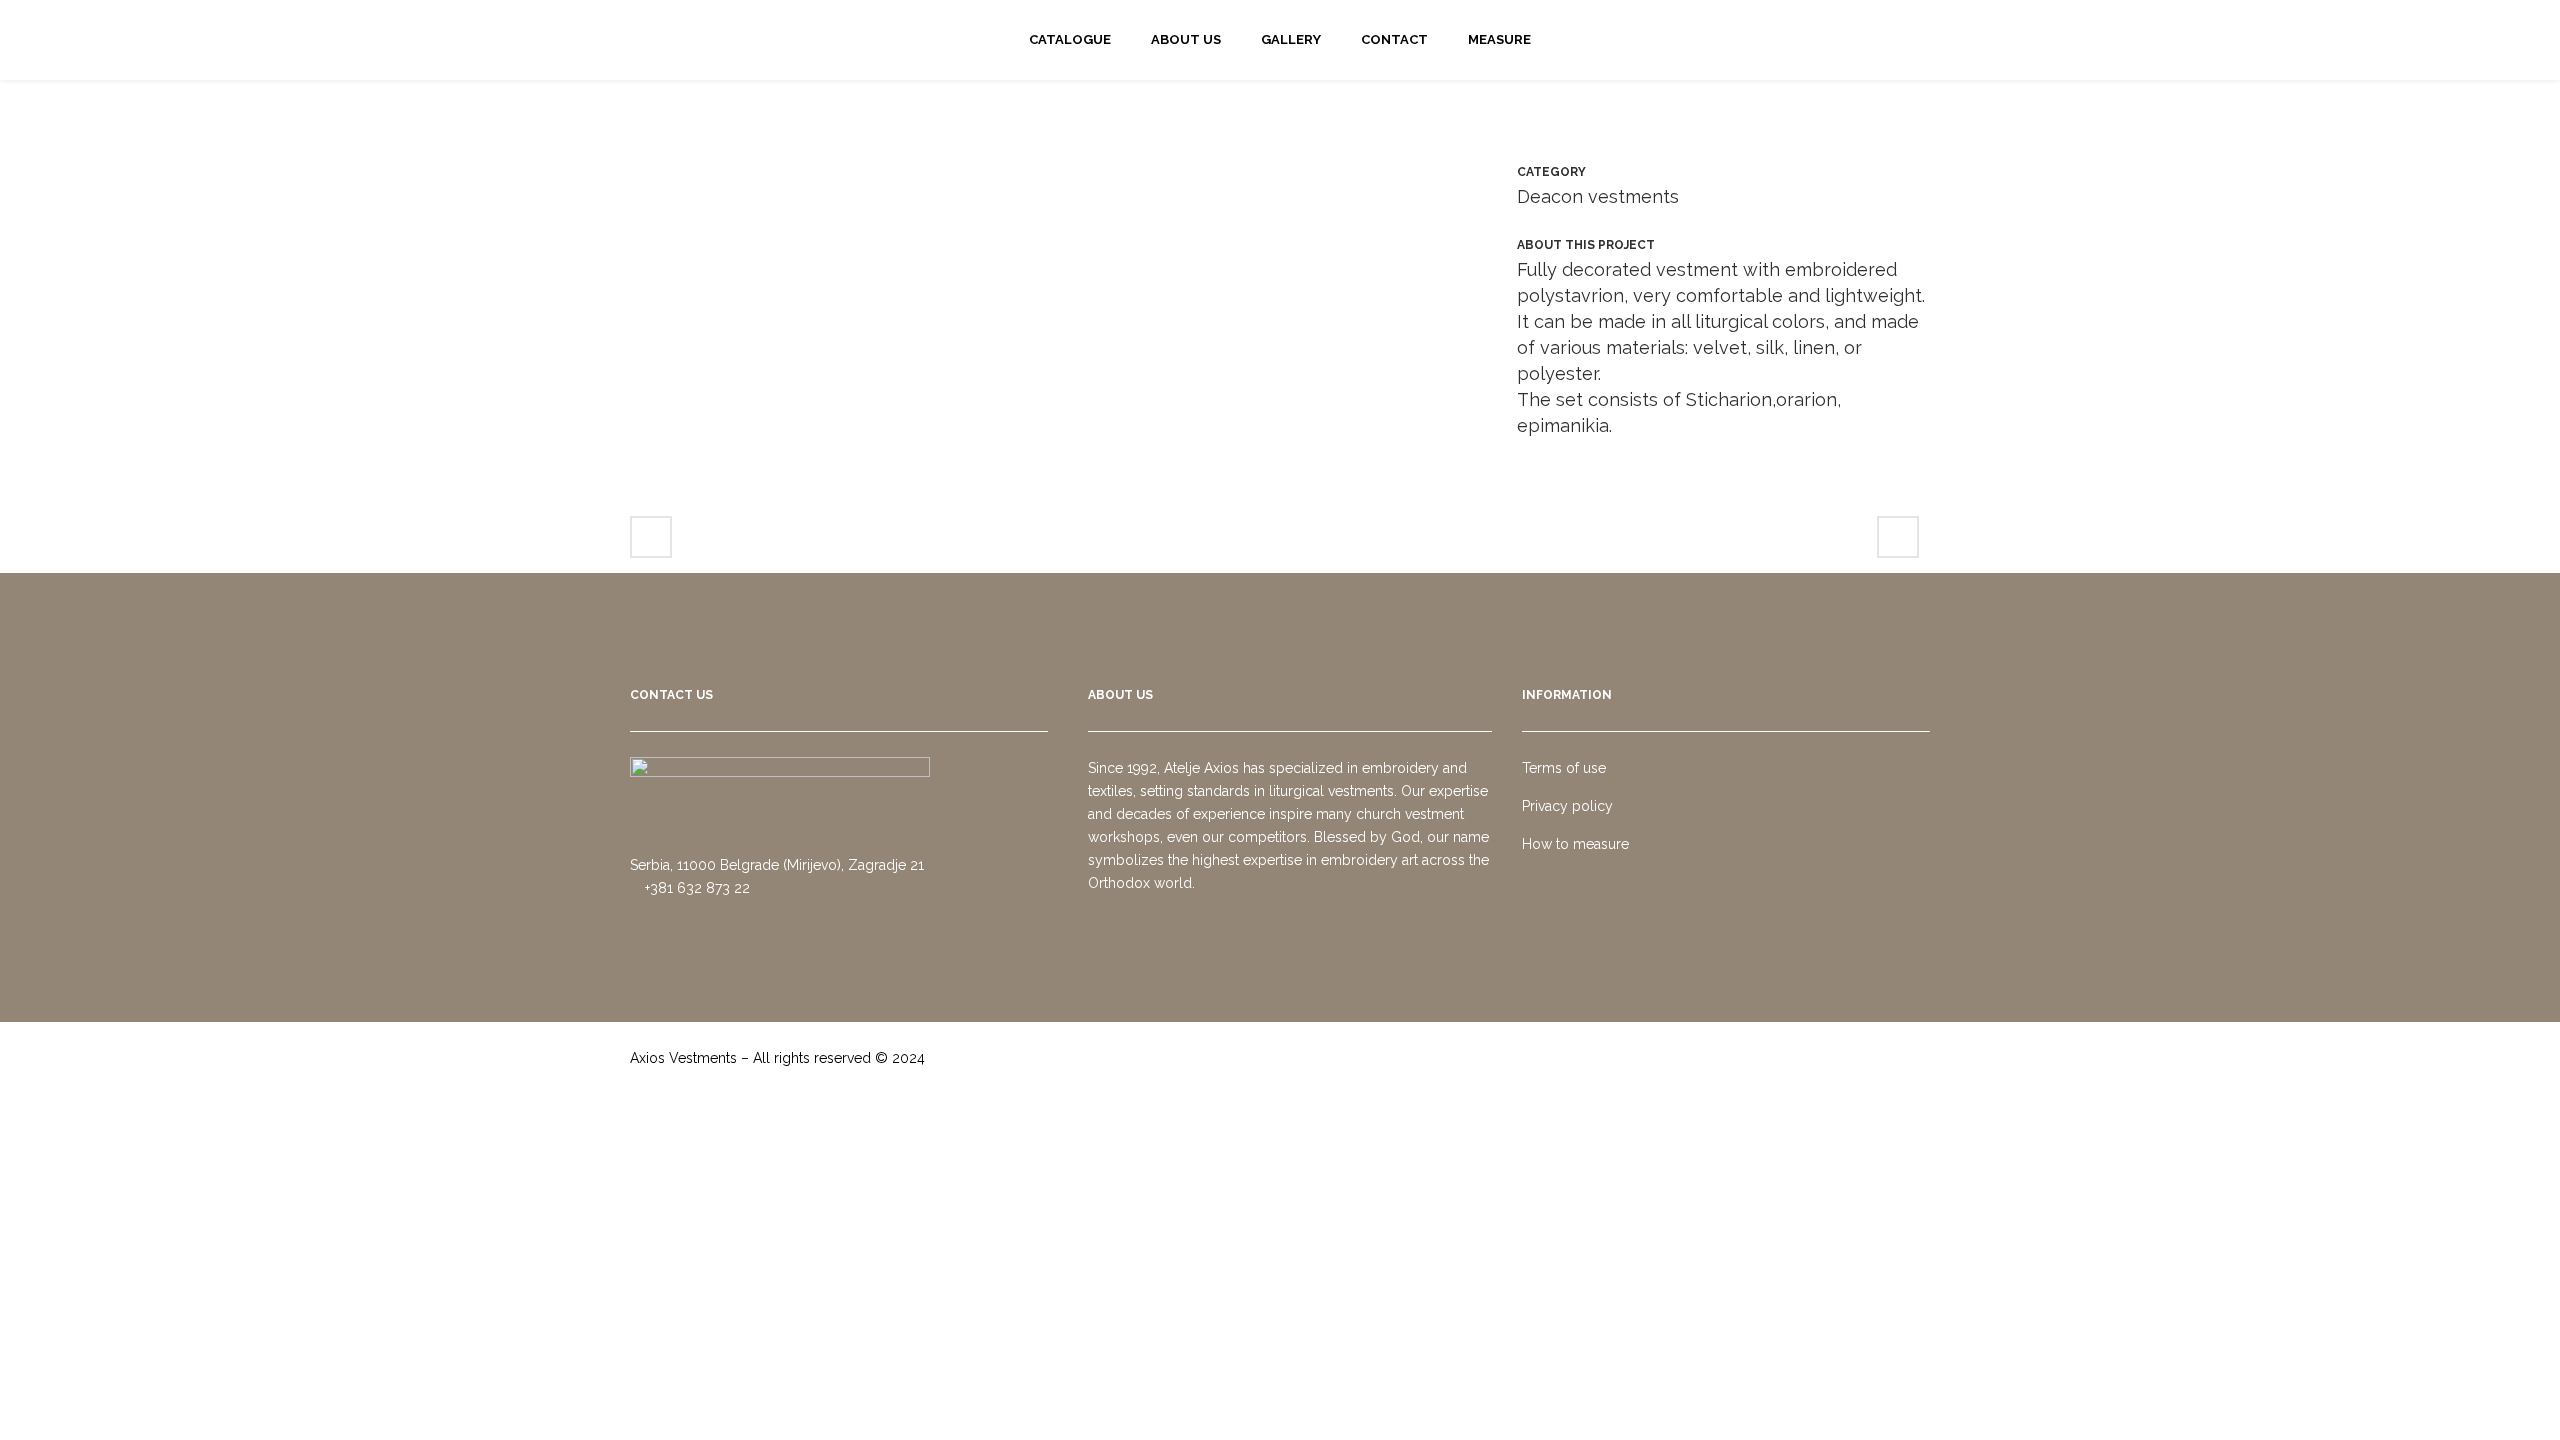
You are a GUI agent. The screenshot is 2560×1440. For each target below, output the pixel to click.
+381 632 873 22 (695, 888)
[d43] (1053, 172)
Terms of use (1564, 768)
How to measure (1575, 844)
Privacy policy (1567, 806)
